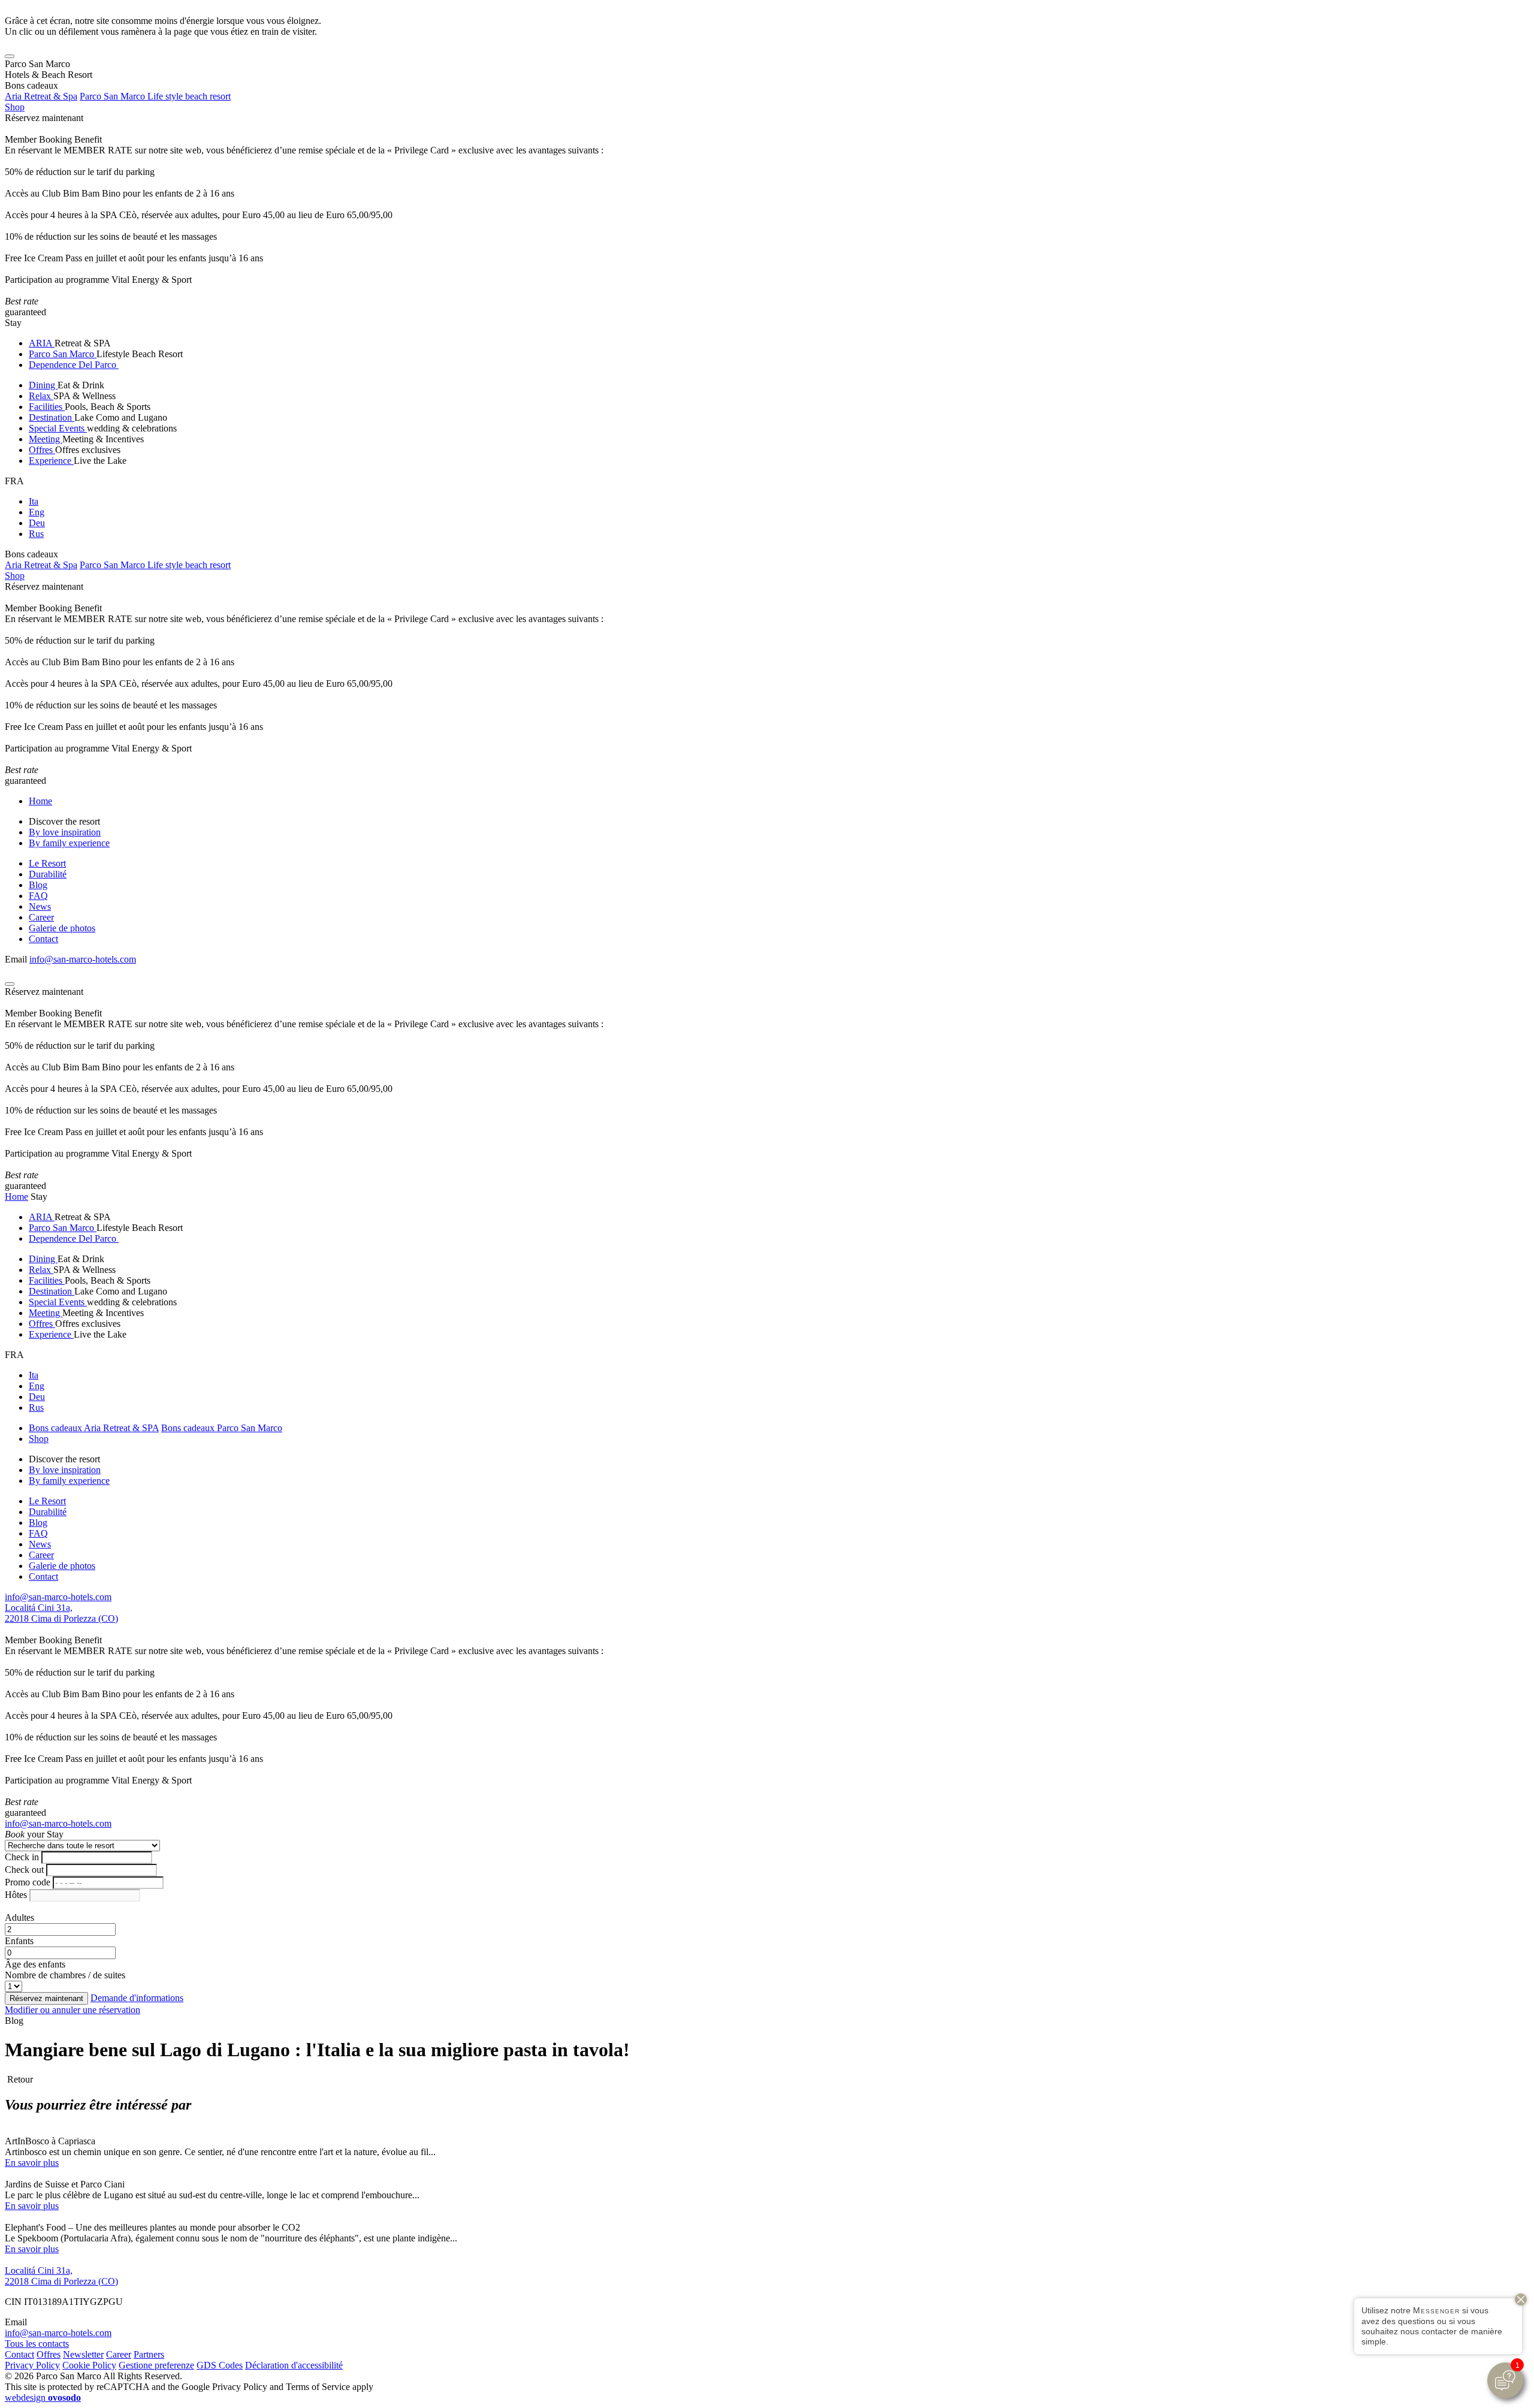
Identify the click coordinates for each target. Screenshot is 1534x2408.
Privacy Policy (32, 2365)
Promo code (28, 1882)
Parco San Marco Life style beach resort (155, 96)
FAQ (38, 896)
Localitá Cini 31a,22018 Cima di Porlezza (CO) (61, 1613)
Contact (43, 939)
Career (41, 917)
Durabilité (48, 874)
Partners (149, 2354)
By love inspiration (65, 832)
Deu (37, 523)
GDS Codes (220, 2365)
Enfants (19, 1941)
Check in (22, 1857)
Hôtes (16, 1895)
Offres (42, 450)
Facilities (47, 407)
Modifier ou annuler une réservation (73, 2010)
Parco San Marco (63, 354)
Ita (34, 501)
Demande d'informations (137, 1998)
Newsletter (83, 2354)
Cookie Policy (89, 2365)
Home (40, 801)
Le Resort (47, 863)
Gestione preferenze (156, 2365)
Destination (52, 417)
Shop (15, 107)
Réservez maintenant (44, 118)
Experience (51, 461)
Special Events (58, 428)
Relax (41, 396)
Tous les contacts (37, 2344)
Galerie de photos (62, 928)
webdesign (43, 2398)
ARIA (42, 343)
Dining (43, 385)
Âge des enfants (35, 1964)
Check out (24, 1870)
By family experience (69, 843)
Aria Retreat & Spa (41, 96)
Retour (19, 2079)
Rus (36, 534)
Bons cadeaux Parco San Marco (222, 1428)
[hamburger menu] (10, 56)
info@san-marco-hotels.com (83, 959)
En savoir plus (32, 2163)
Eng (37, 512)
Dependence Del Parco (74, 365)
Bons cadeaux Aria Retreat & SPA (94, 1428)
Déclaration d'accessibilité (294, 2365)
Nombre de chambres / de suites (65, 1975)
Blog (38, 885)
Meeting (46, 439)
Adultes (19, 1917)
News (40, 906)
